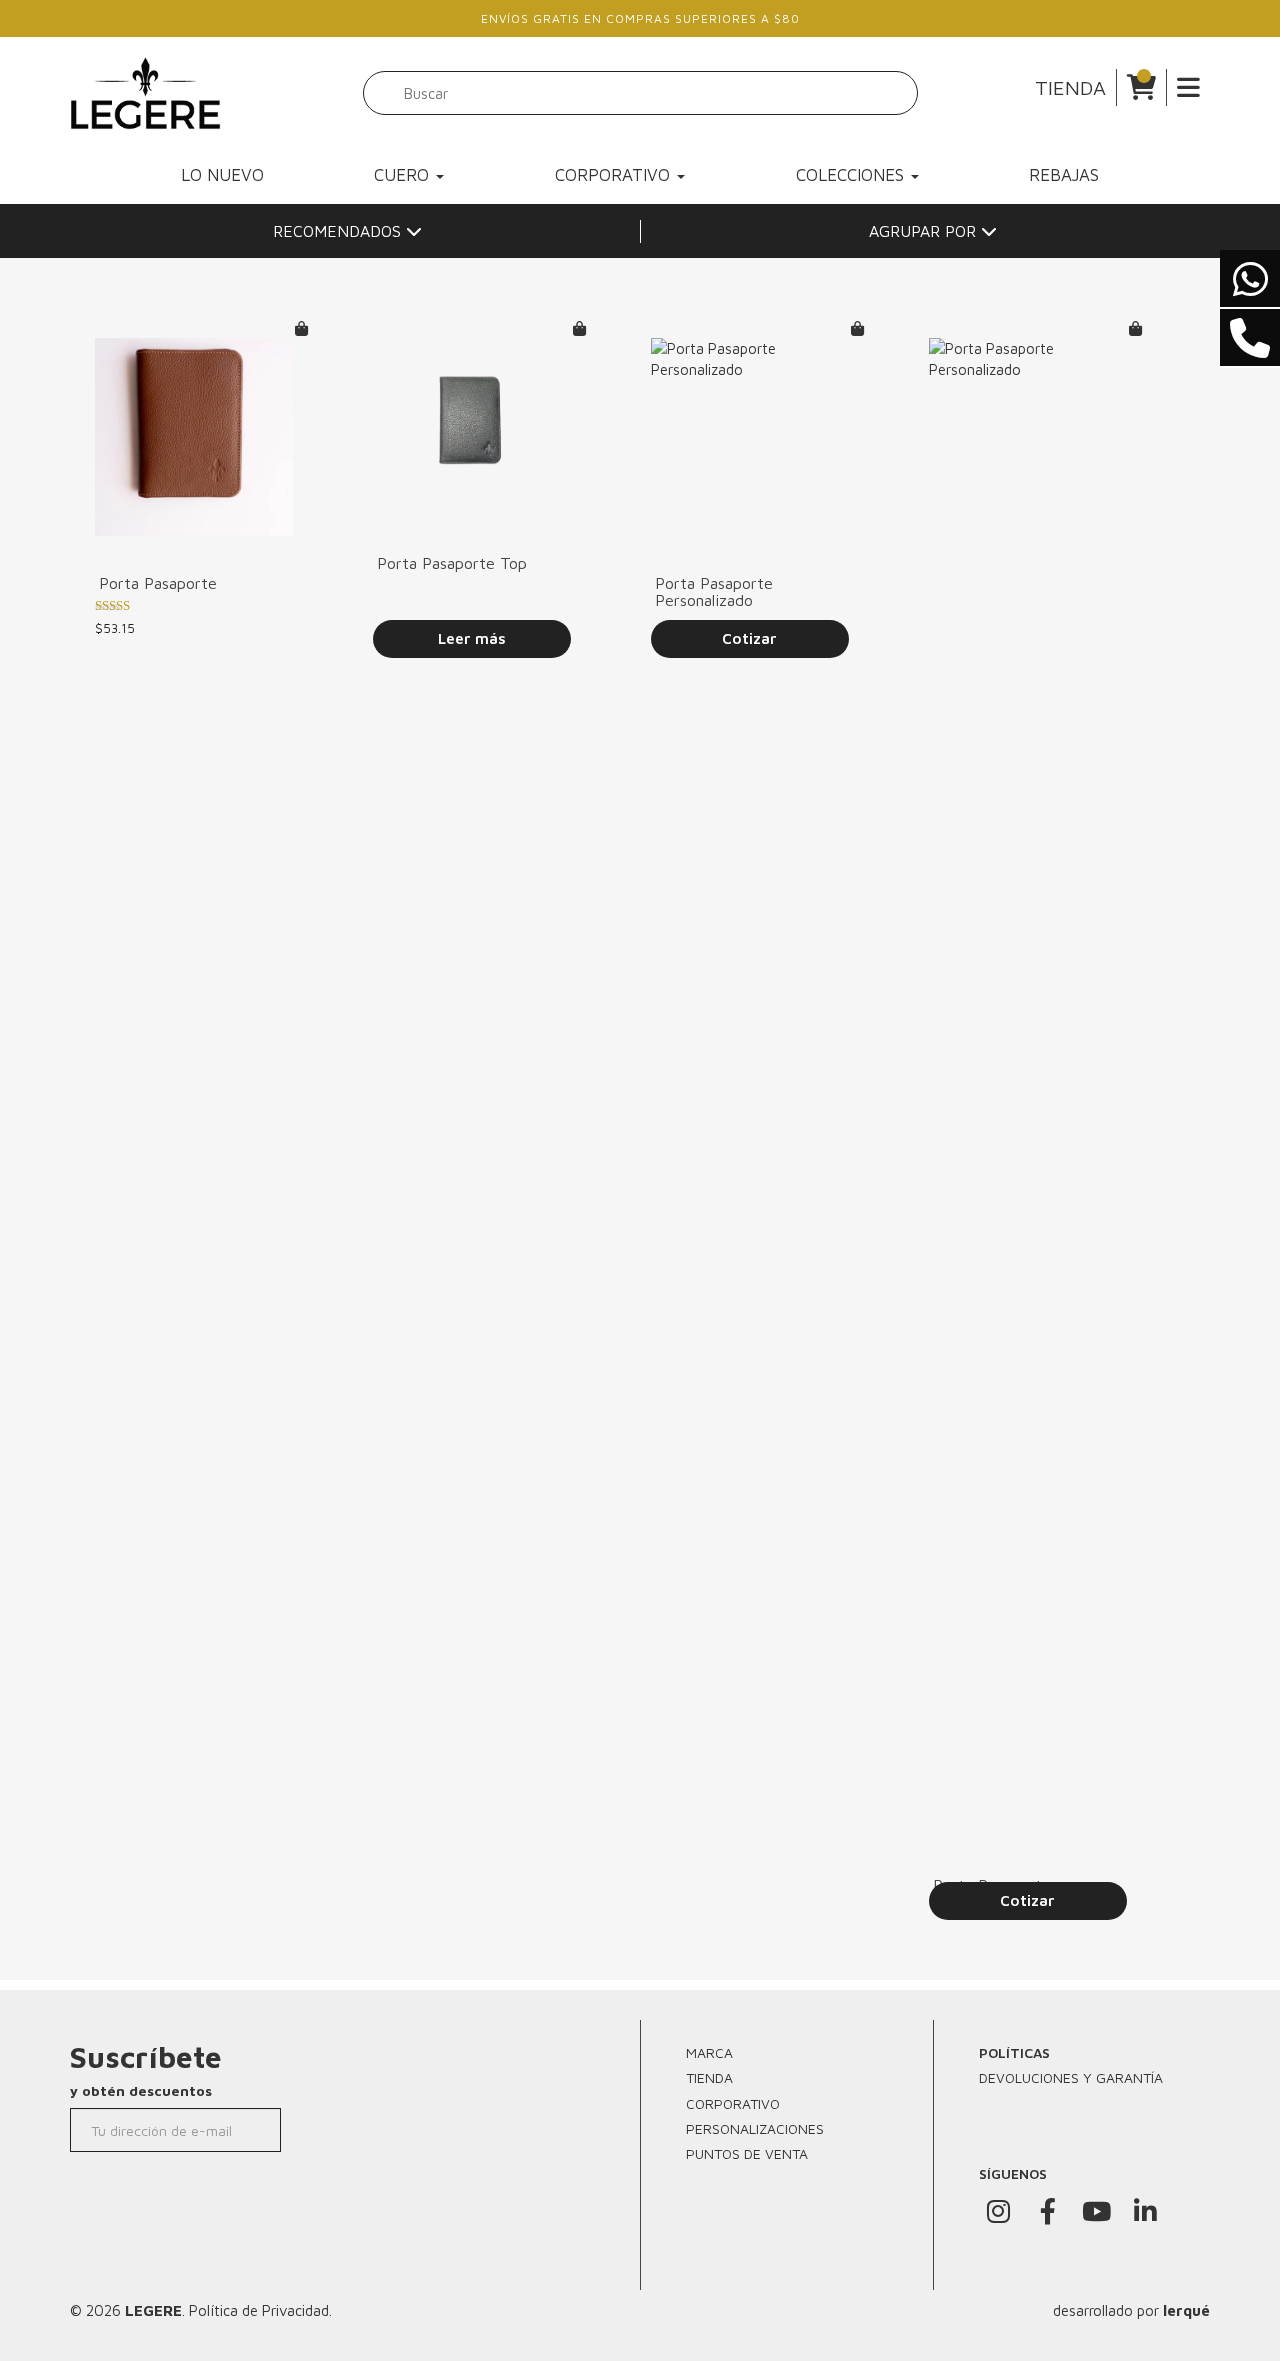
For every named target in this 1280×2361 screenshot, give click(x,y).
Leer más (472, 638)
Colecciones (852, 175)
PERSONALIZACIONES (755, 2128)
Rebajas (1064, 175)
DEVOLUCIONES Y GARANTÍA (1071, 2077)
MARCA (709, 2052)
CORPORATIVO (733, 2103)
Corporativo (615, 175)
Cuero (404, 175)
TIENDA (1070, 87)
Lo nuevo (222, 175)
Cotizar (749, 638)
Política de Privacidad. (260, 2310)
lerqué (1186, 2310)
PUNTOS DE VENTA (747, 2153)
